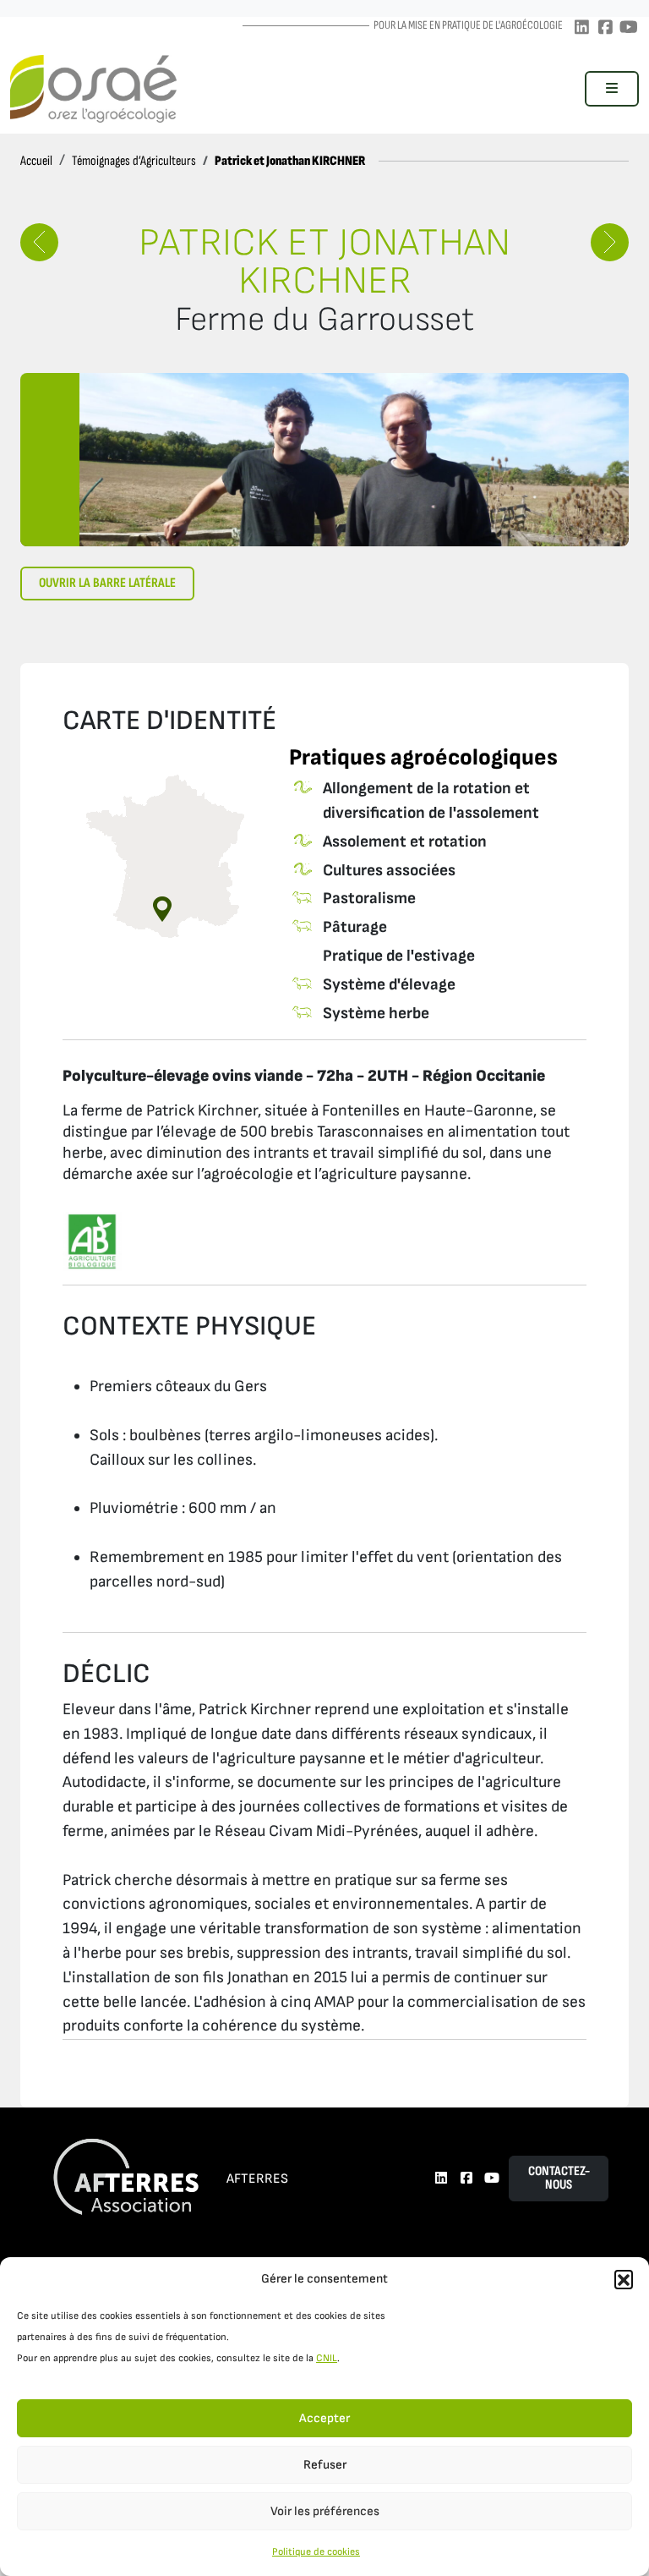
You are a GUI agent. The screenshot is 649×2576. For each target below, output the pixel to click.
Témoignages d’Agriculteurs (134, 161)
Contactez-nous (559, 2178)
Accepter (324, 2418)
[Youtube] (629, 28)
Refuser (325, 2465)
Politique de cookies (316, 2552)
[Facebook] (605, 28)
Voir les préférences (325, 2511)
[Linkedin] (581, 28)
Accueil (36, 161)
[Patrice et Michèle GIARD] (610, 242)
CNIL (327, 2358)
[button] (624, 2279)
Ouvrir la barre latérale (107, 583)
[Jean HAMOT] (39, 242)
